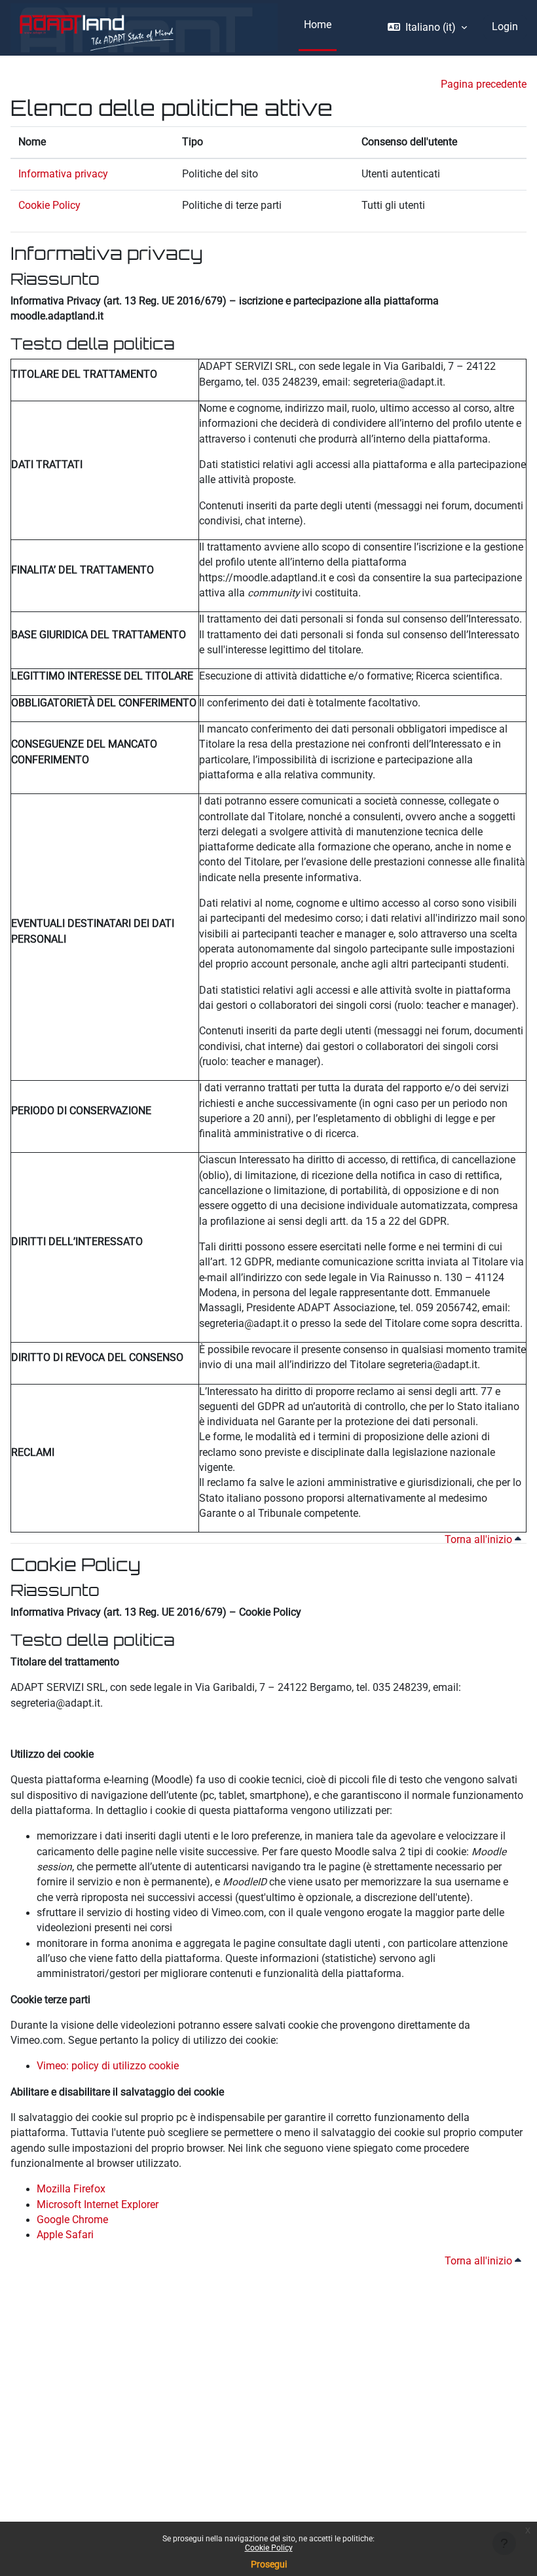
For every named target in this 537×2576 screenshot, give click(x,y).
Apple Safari (65, 2235)
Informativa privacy (63, 174)
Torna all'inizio (480, 1540)
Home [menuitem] (318, 25)
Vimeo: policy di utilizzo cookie (108, 2066)
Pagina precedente (484, 84)
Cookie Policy (269, 2548)
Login (505, 27)
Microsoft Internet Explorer (98, 2205)
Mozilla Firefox (71, 2189)
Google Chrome (72, 2220)
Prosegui (269, 2564)
